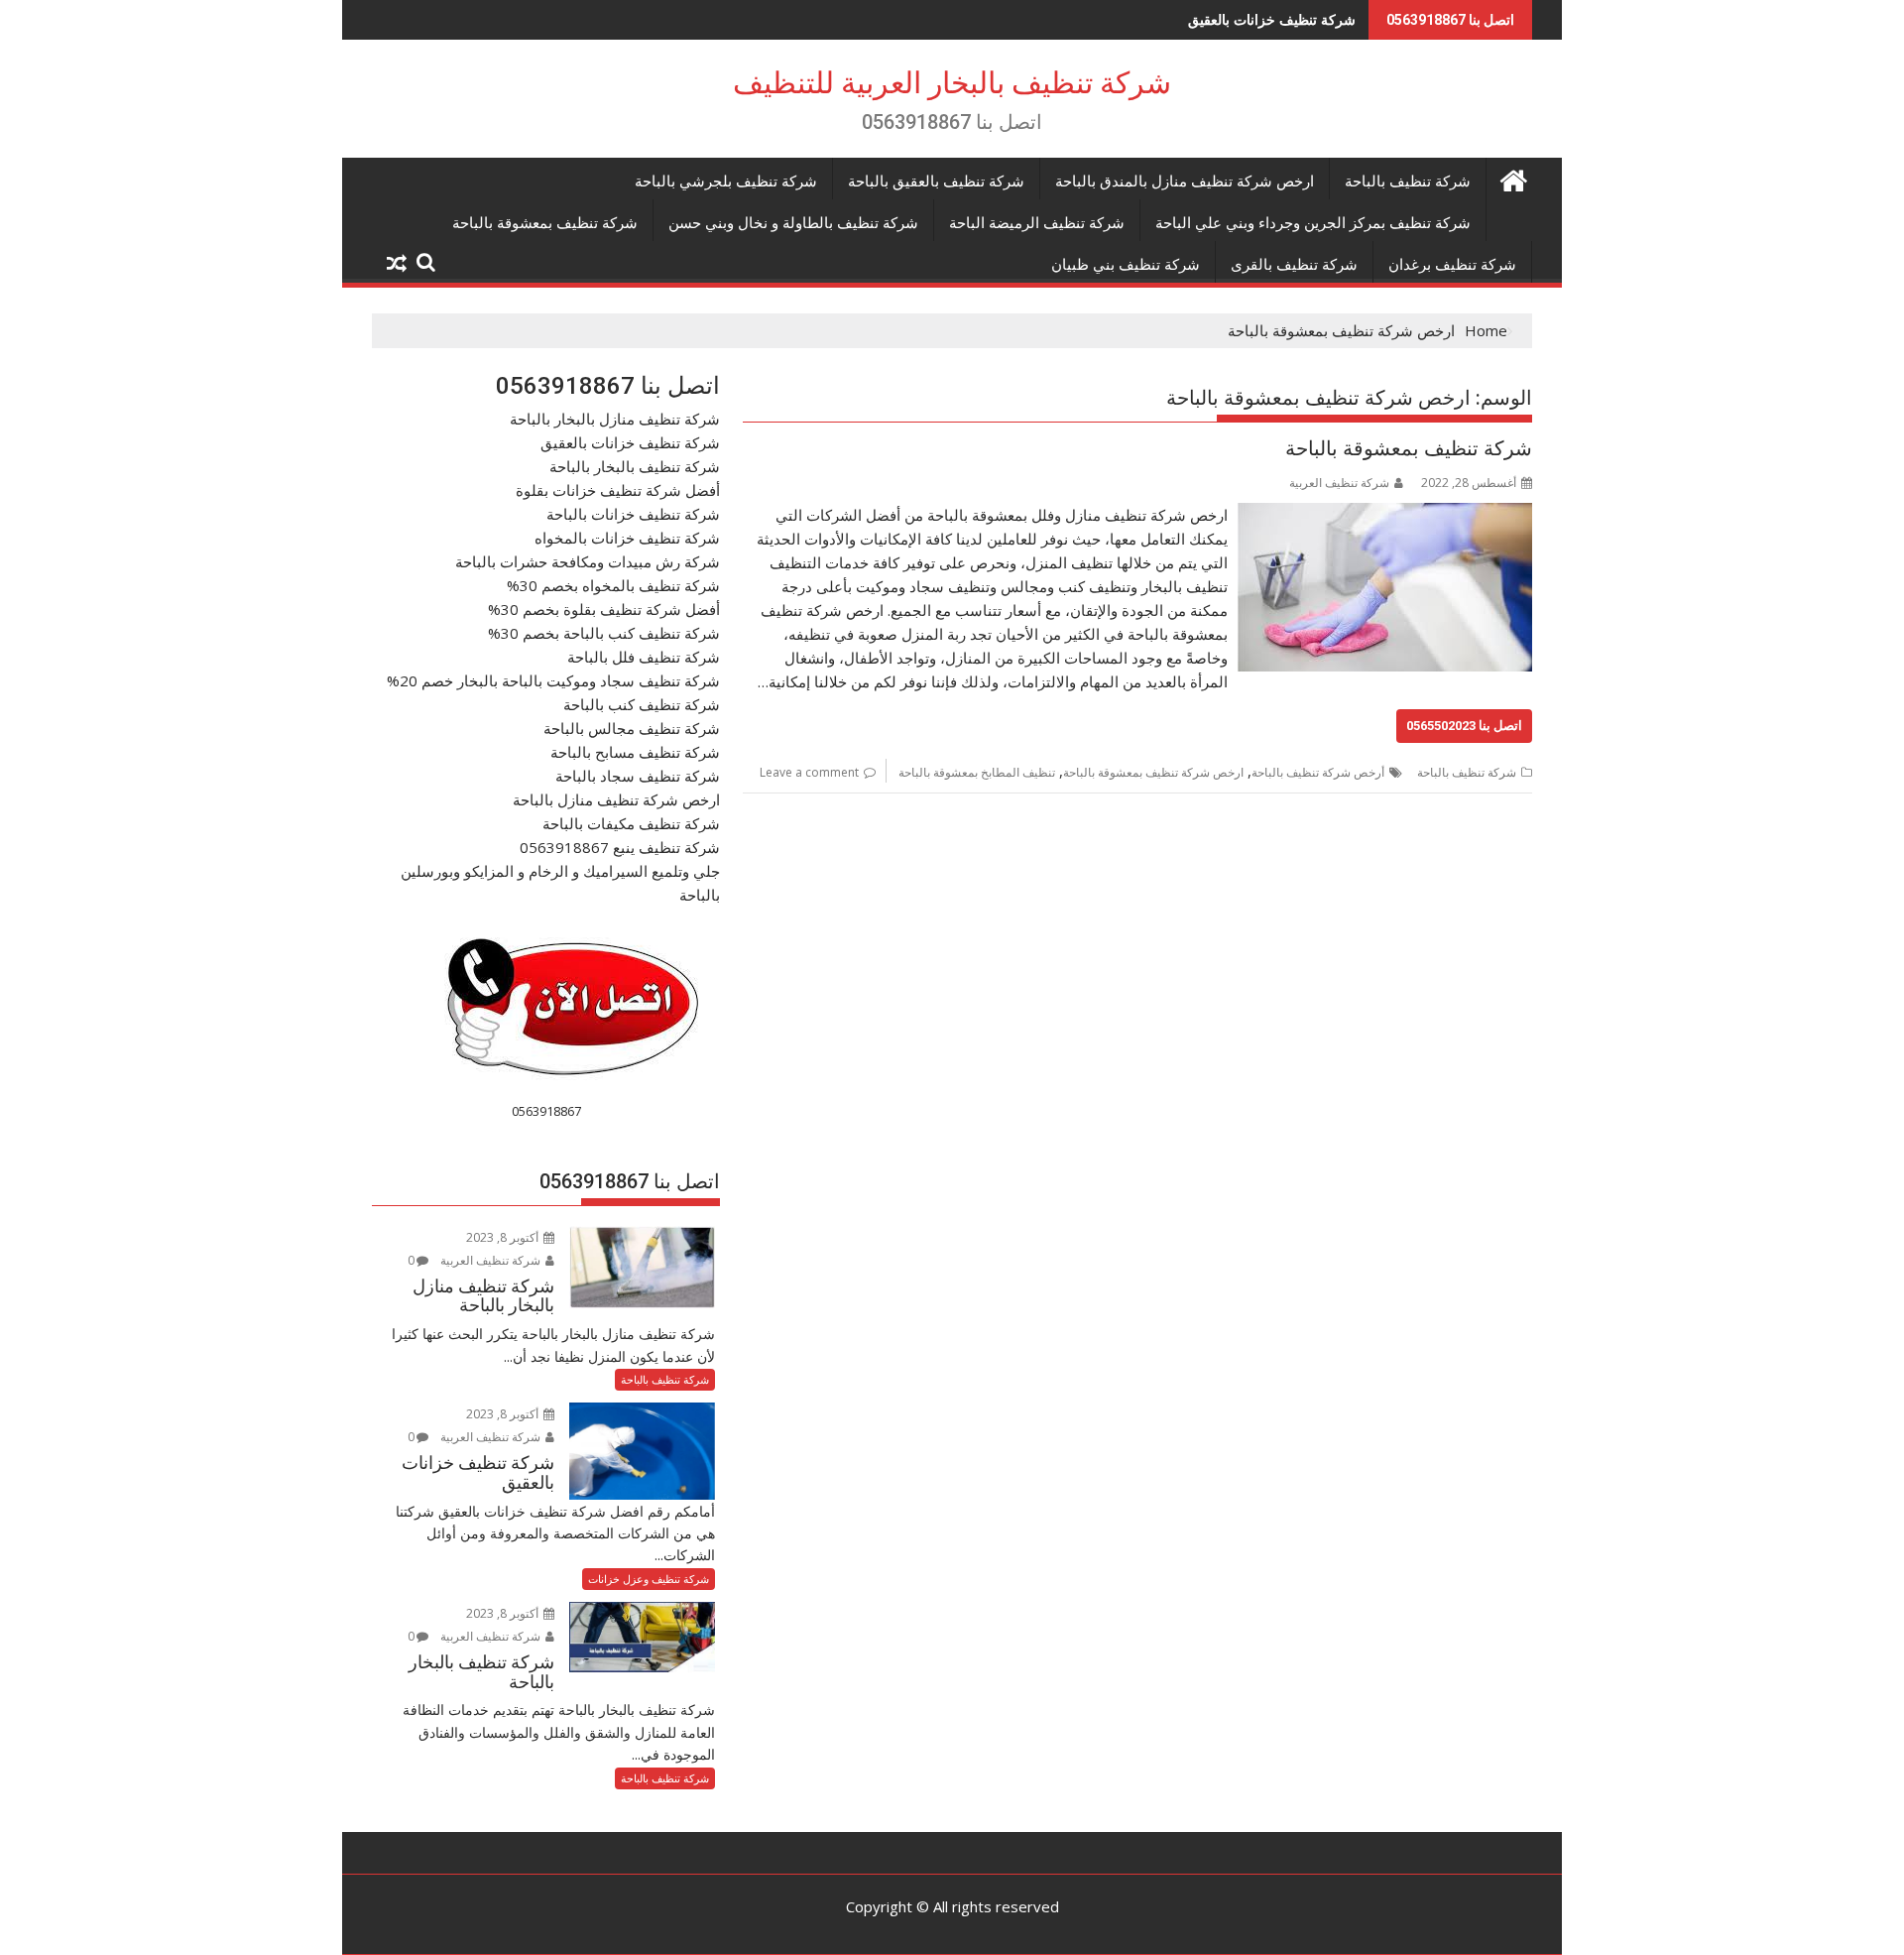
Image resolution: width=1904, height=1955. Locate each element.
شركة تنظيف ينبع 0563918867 (620, 847)
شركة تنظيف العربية (1339, 483)
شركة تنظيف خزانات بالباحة (633, 514)
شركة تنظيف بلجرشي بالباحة (726, 182)
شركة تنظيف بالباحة (1408, 182)
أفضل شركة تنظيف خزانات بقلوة (618, 490)
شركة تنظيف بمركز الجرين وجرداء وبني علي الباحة (1313, 223)
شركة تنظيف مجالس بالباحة (632, 728)
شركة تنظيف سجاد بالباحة (638, 776)
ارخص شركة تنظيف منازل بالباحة (616, 799)
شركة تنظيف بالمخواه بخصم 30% (613, 585)
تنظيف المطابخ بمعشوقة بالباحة (977, 772)
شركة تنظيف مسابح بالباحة (635, 752)
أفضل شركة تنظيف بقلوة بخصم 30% (604, 609)
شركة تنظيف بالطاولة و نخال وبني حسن (793, 223)
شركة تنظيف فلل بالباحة (644, 657)
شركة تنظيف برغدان (1452, 265)
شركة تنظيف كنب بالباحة (642, 704)
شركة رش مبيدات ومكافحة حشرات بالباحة (588, 561)
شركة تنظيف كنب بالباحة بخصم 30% (604, 633)
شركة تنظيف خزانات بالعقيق (630, 442)
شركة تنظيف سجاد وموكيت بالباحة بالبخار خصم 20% (553, 680)
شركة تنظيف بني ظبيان (1126, 265)
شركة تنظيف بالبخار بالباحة (1277, 19)
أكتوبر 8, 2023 (504, 1237)
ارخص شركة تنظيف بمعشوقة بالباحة (1153, 772)
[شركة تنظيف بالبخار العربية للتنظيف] (1513, 178)
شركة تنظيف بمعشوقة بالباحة (545, 223)
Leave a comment (809, 772)
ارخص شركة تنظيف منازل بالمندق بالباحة (1185, 182)
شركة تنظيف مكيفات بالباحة (631, 823)
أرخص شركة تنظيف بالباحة (1318, 772)
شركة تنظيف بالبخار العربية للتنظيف (952, 83)
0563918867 (546, 1111)
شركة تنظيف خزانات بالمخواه (627, 538)
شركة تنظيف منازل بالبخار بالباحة (615, 419)
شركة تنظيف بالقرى (1294, 265)
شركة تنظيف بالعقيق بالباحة (936, 182)
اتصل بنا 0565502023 (1464, 726)
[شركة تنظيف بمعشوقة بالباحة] (1385, 515)
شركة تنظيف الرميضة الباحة (1037, 223)
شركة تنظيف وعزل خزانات (649, 1579)
